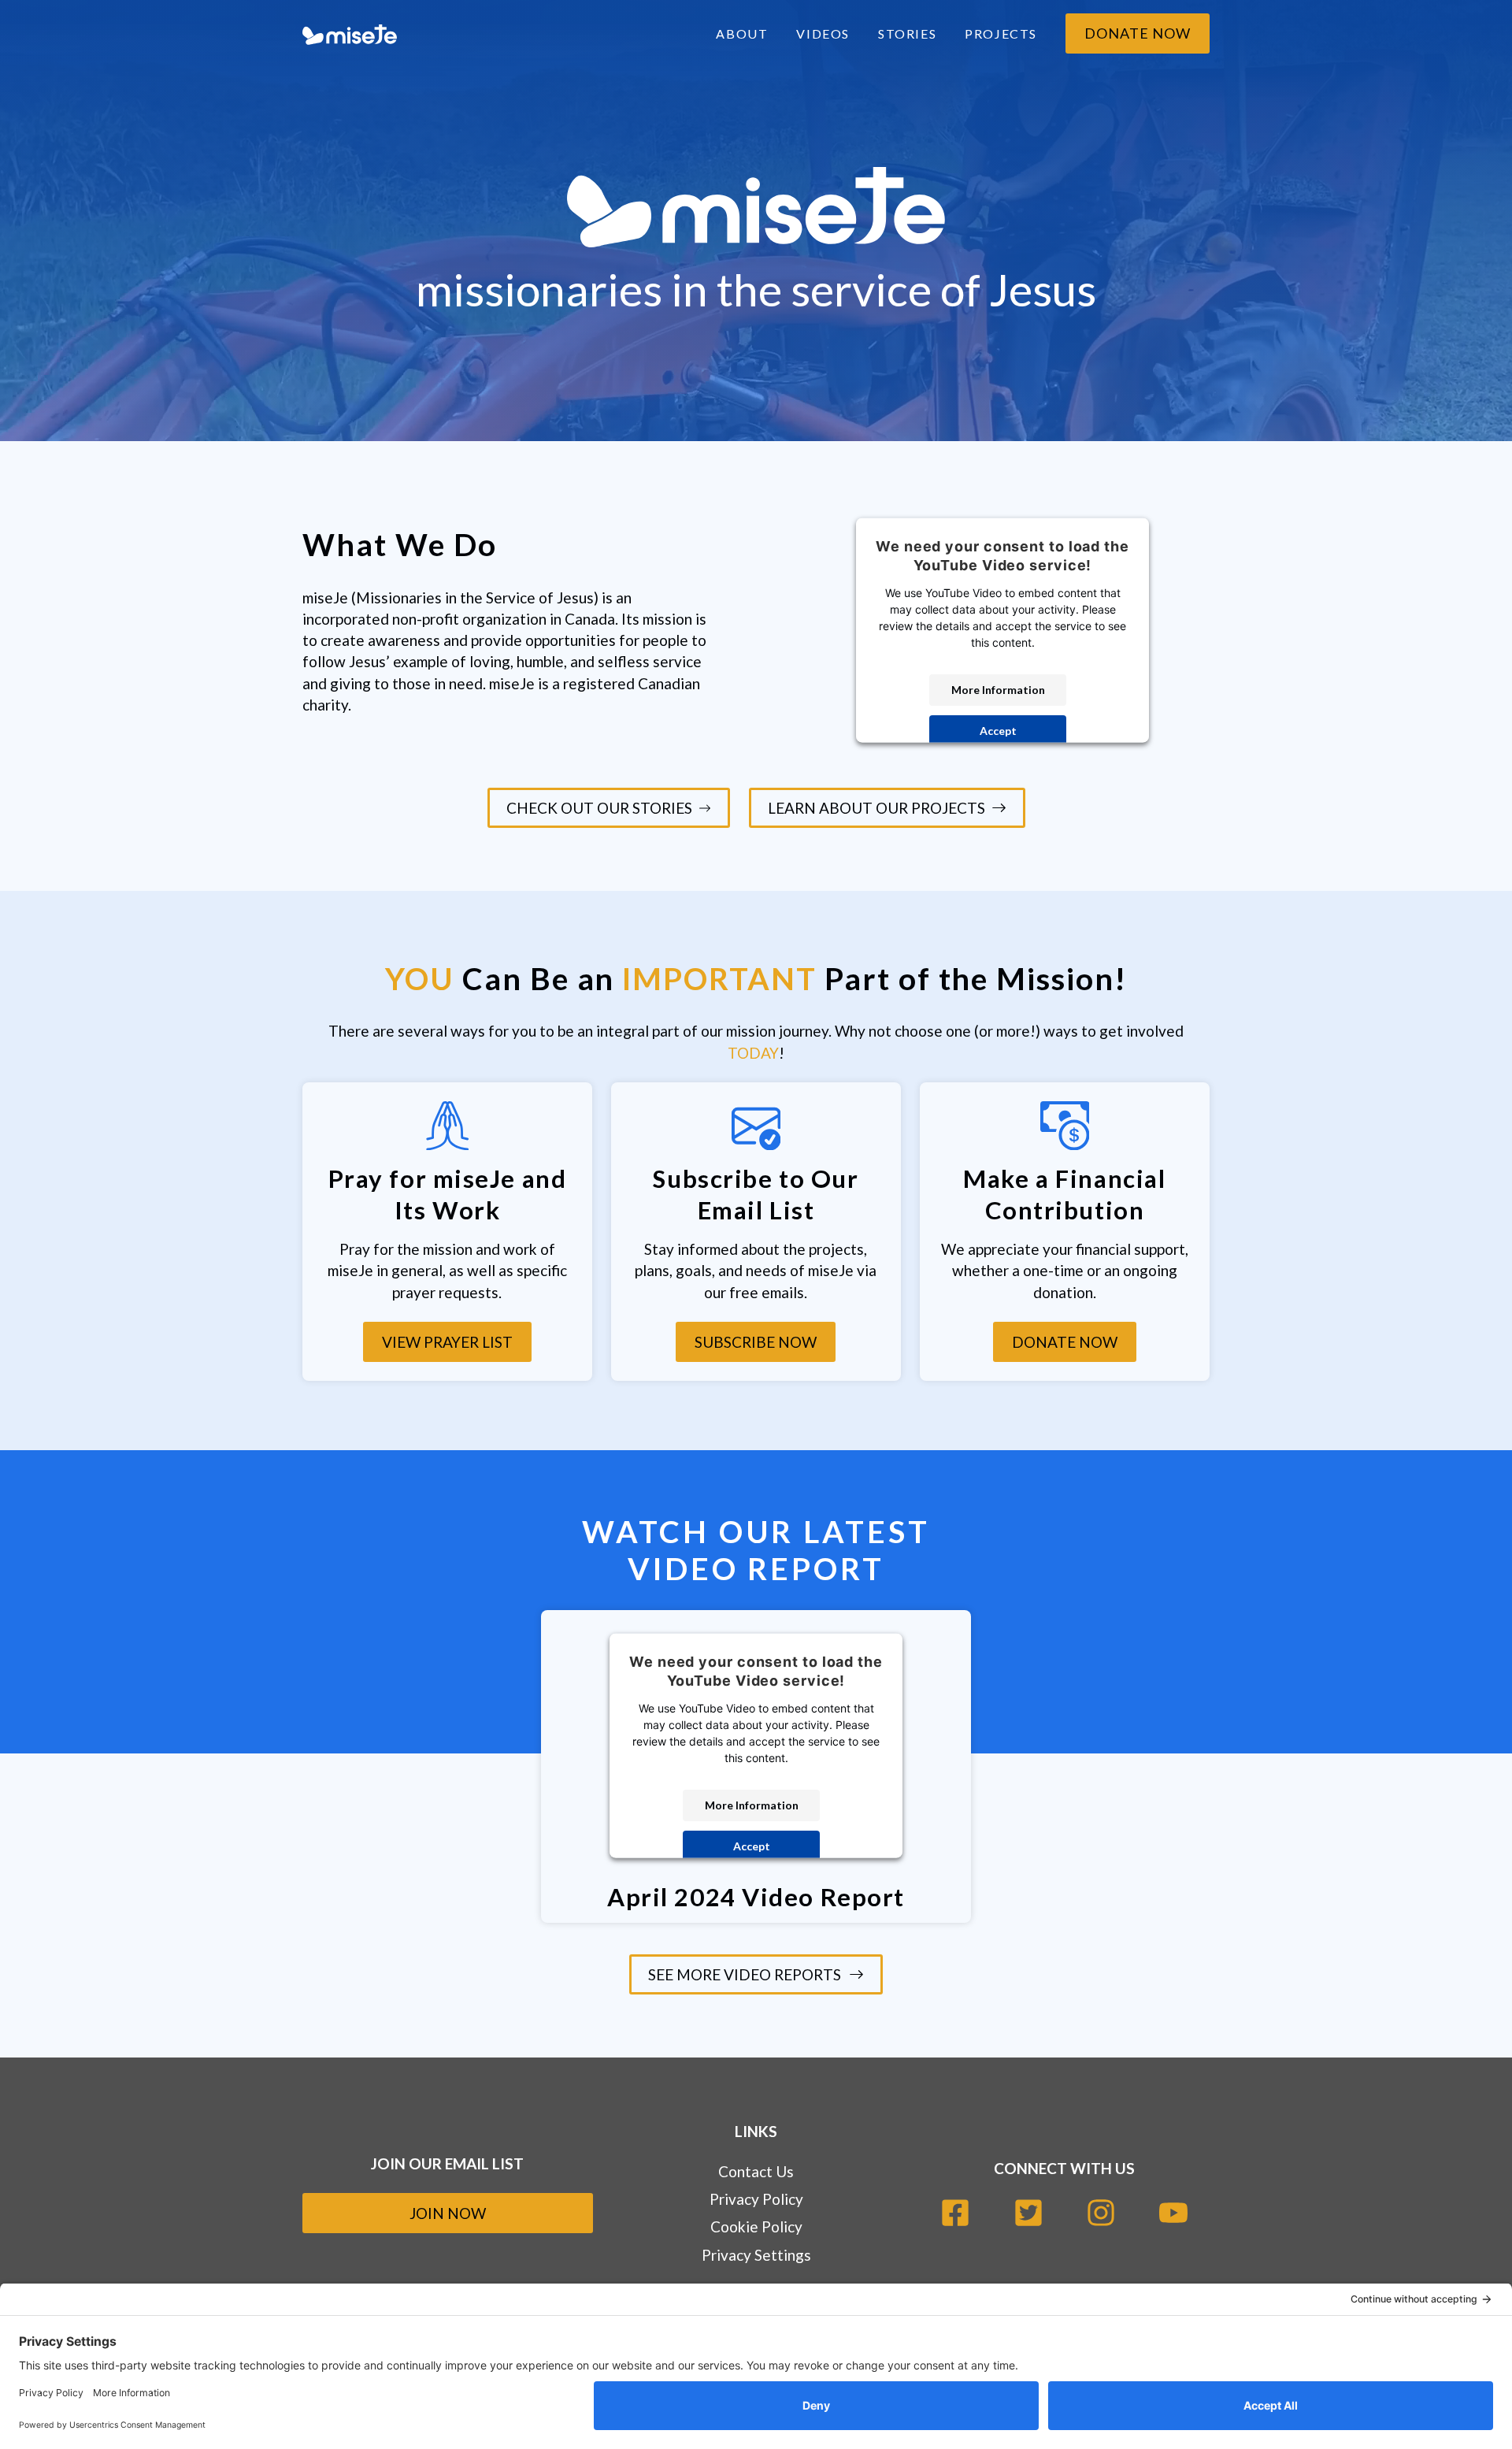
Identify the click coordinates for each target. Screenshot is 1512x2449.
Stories (907, 33)
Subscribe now (756, 1342)
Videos (823, 33)
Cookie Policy (756, 2226)
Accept (998, 731)
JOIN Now (448, 2213)
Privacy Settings (756, 2255)
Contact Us (756, 2171)
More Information (998, 690)
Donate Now (1138, 33)
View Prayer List (447, 1342)
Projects (1001, 33)
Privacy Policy (756, 2199)
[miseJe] (350, 33)
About (742, 33)
